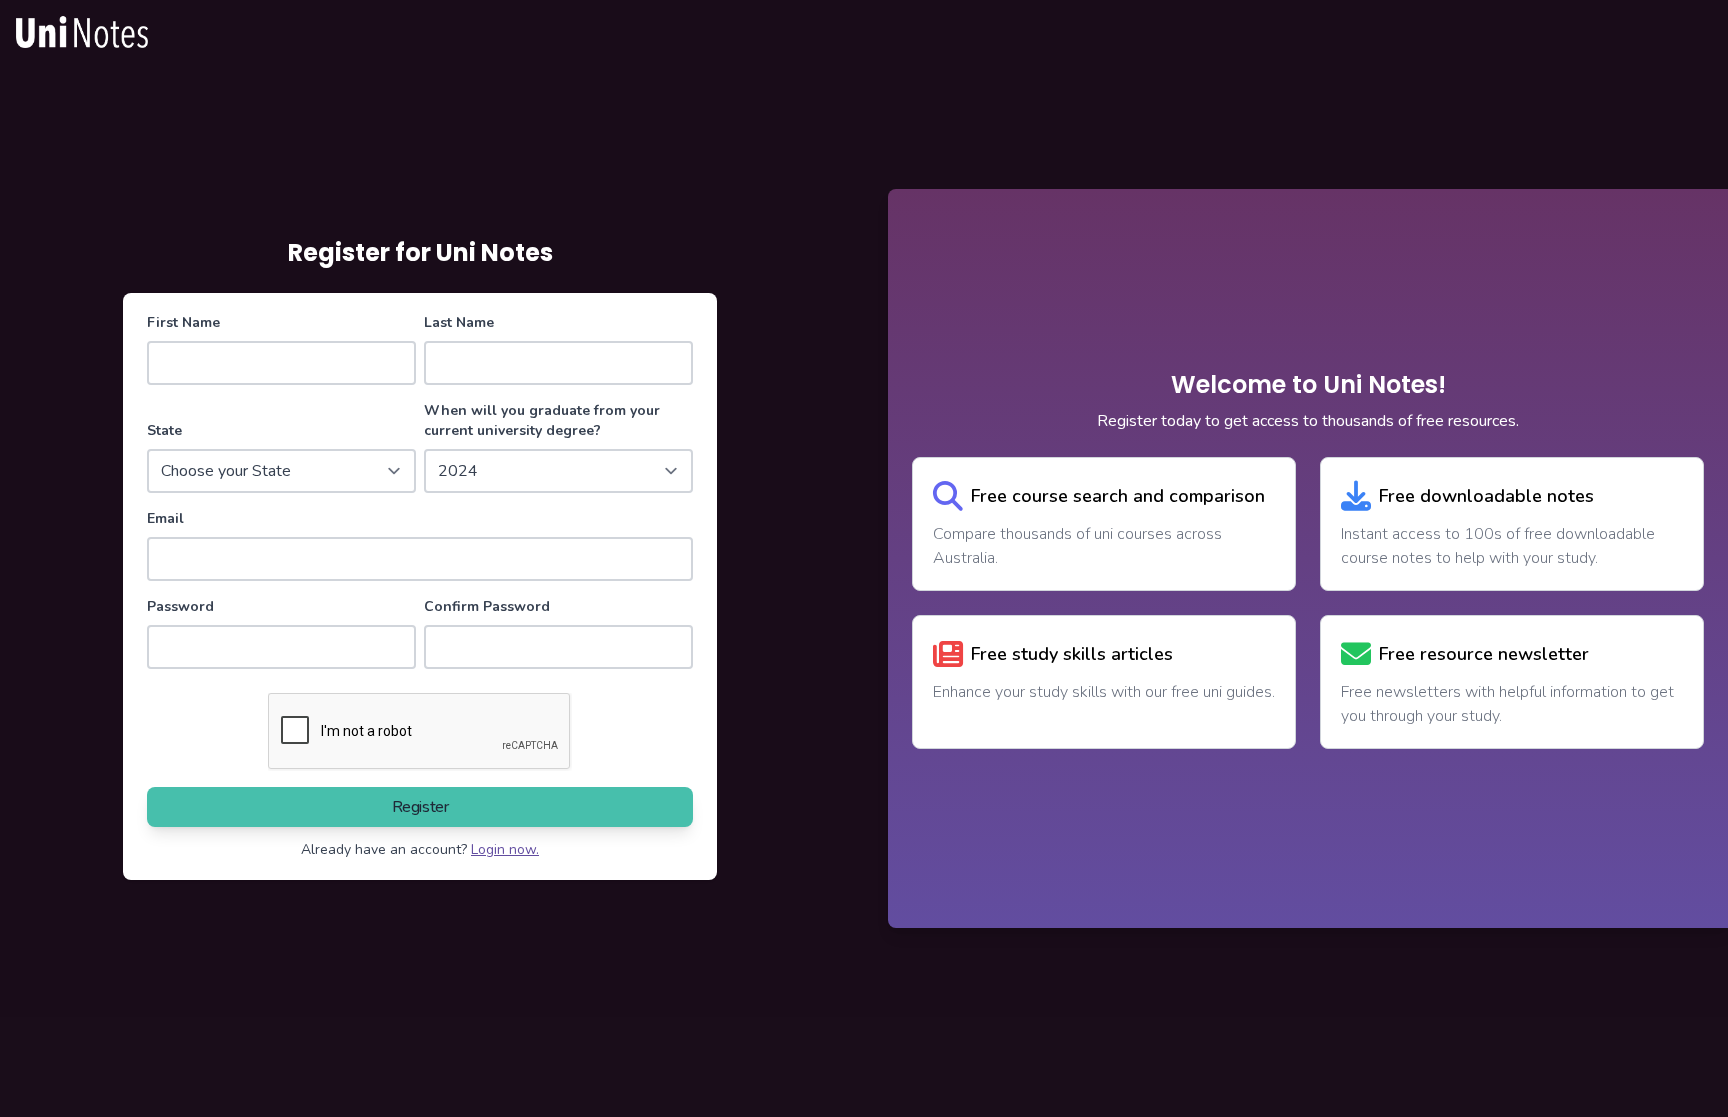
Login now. (505, 849)
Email (165, 518)
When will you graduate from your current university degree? (542, 420)
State (164, 430)
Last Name (459, 322)
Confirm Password (487, 606)
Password (180, 606)
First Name (183, 322)
